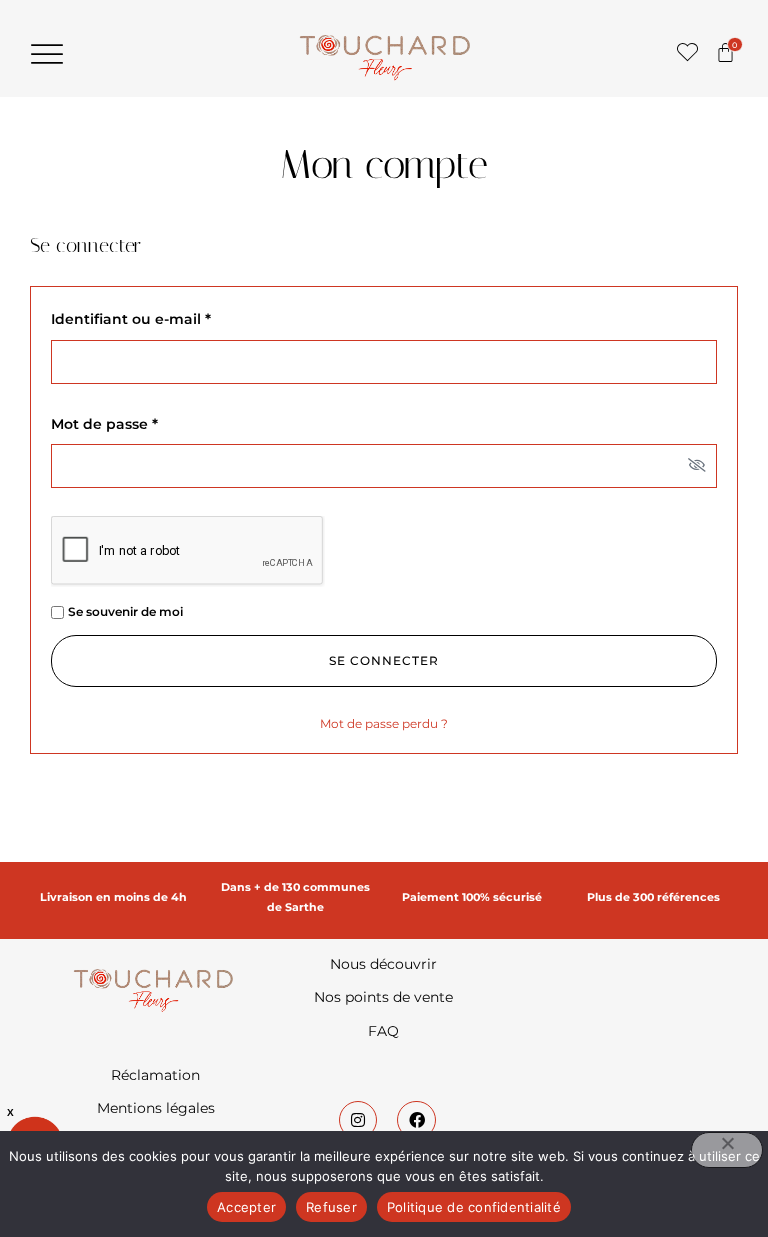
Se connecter (383, 660)
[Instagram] (358, 1120)
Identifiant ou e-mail (172, 319)
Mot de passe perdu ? (384, 723)
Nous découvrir (383, 964)
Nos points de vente (383, 997)
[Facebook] (416, 1120)
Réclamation (155, 1075)
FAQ (383, 1031)
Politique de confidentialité (474, 1207)
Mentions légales (156, 1108)
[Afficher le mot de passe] (697, 467)
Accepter (246, 1207)
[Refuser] (727, 1150)
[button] (47, 54)
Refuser (331, 1207)
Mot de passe (145, 424)
